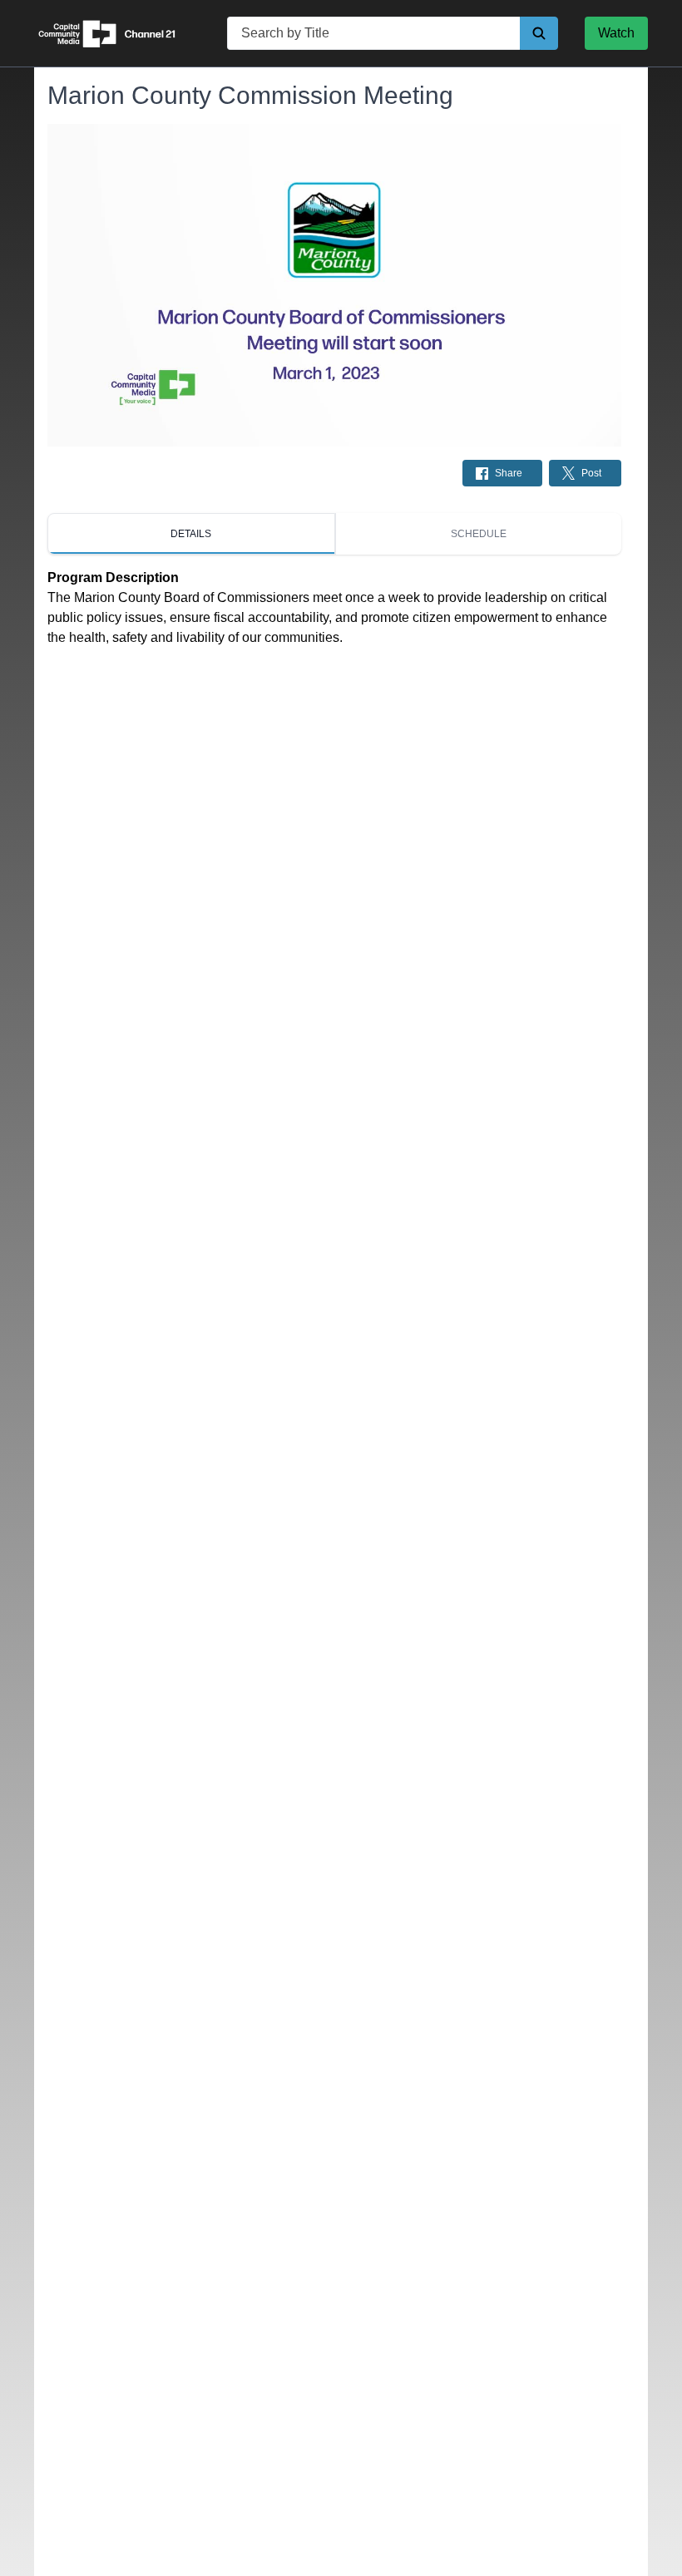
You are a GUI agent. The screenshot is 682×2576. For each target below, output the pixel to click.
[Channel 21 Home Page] (117, 33)
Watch (616, 33)
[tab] (191, 534)
